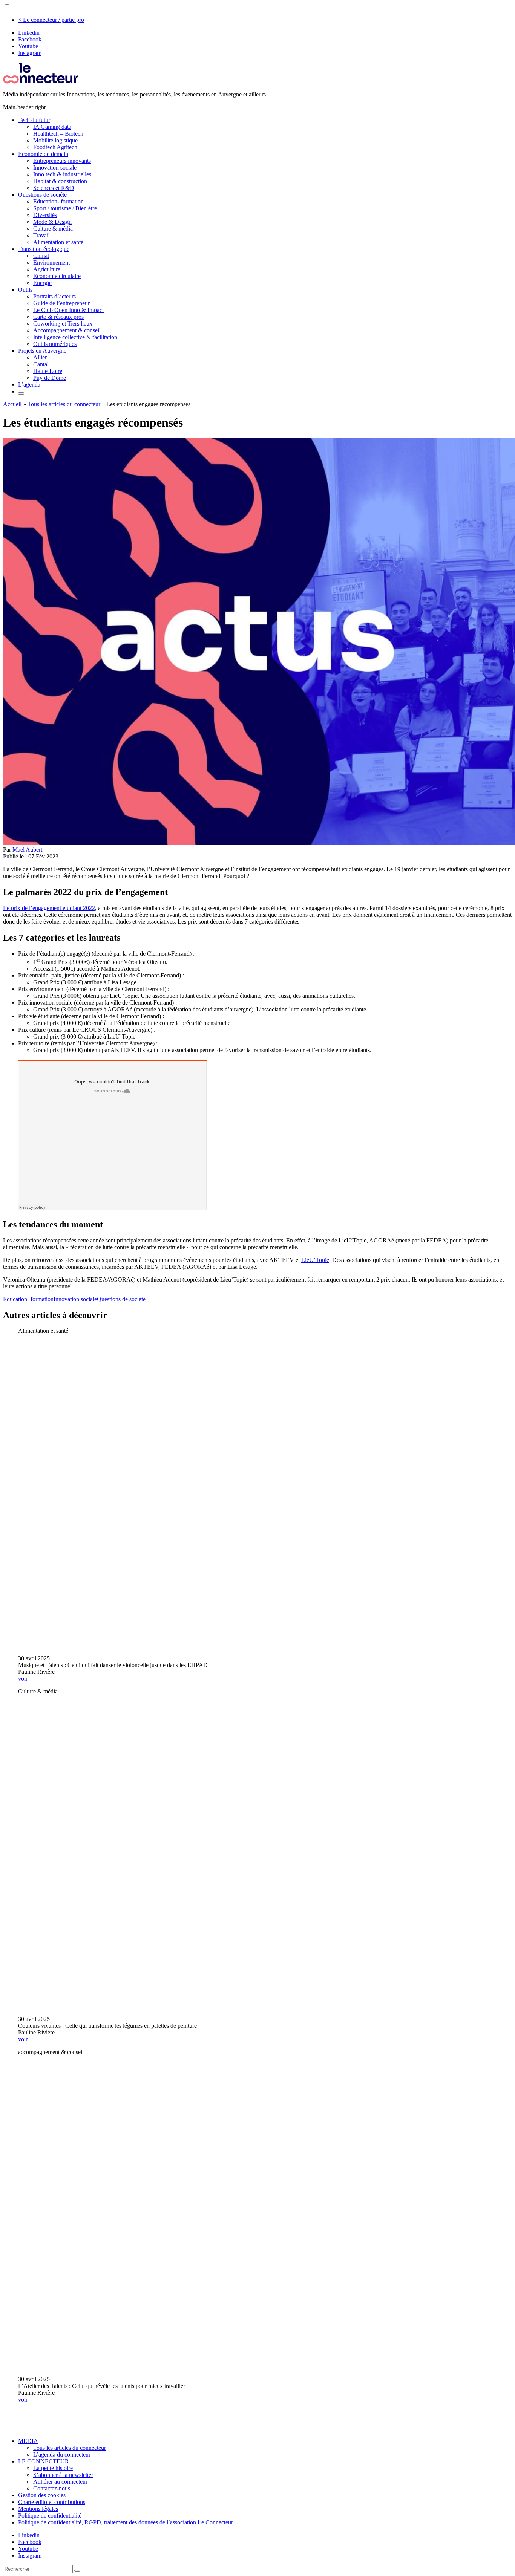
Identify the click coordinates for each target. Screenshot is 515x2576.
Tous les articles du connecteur (64, 404)
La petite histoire (53, 2468)
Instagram (30, 53)
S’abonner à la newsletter (63, 2475)
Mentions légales (38, 2509)
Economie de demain (43, 154)
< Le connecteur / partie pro (51, 20)
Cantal (41, 364)
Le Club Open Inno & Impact (68, 310)
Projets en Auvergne (42, 351)
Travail (41, 235)
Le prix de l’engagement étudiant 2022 (49, 908)
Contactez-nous (52, 2488)
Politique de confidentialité (50, 2516)
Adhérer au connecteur (60, 2482)
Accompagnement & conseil (67, 330)
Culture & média (53, 229)
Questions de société (42, 195)
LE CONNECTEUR (44, 2461)
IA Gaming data (52, 127)
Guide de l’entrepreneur (61, 303)
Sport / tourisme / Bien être (65, 208)
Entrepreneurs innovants (62, 161)
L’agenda (29, 385)
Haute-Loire (48, 371)
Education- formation (58, 201)
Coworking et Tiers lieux (63, 324)
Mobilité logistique (55, 140)
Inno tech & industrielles (62, 174)
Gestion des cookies (42, 2495)
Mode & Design (52, 222)
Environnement (51, 262)
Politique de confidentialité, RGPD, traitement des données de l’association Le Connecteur (126, 2522)
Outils (25, 290)
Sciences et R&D (54, 188)
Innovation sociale (55, 168)
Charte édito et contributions (52, 2502)
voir (23, 1679)
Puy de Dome (50, 378)
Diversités (45, 215)
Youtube (28, 46)
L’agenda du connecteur (62, 2454)
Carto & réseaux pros (58, 317)
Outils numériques (55, 344)
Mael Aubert (27, 850)
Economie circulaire (57, 276)
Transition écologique (44, 249)
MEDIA (28, 2441)
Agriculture (47, 269)
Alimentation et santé (58, 242)
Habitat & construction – (62, 181)
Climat (41, 256)
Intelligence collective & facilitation (75, 337)
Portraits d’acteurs (54, 296)
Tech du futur (34, 120)
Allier (40, 357)
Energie (42, 283)
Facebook (30, 39)
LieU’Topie (315, 1260)
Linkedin (29, 33)
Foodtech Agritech (55, 147)
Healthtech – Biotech (58, 134)
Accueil (12, 404)
